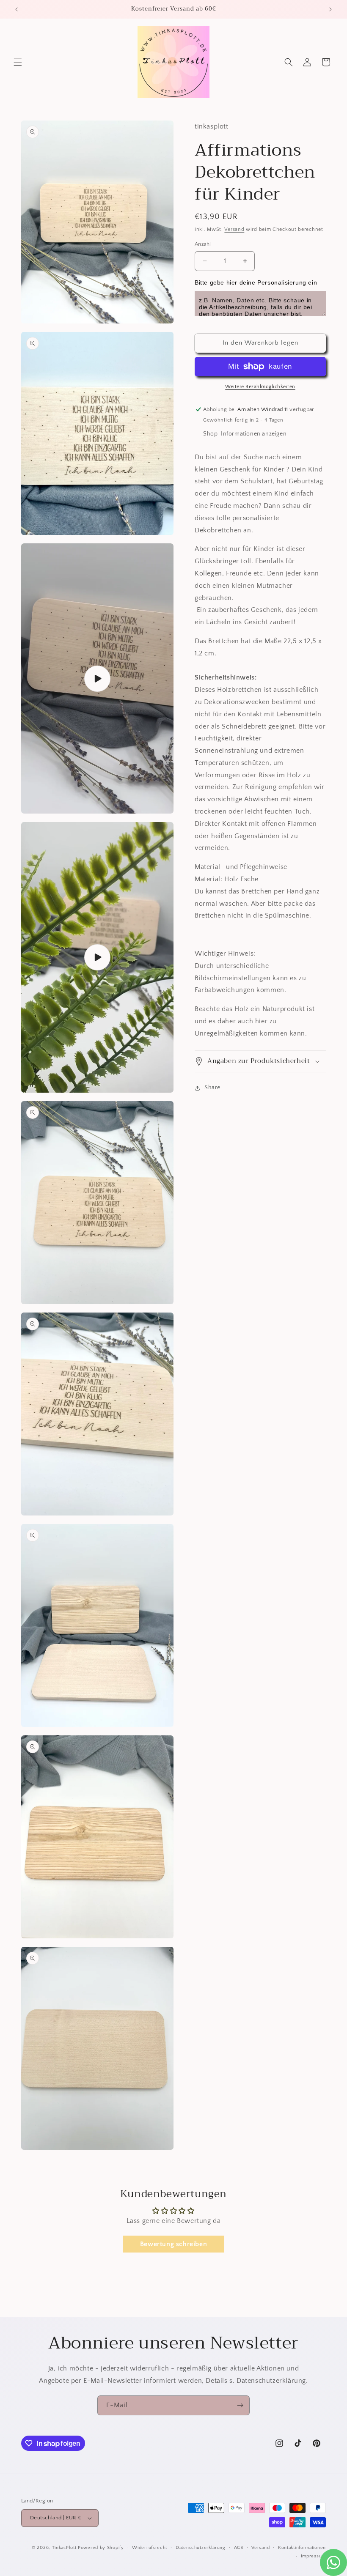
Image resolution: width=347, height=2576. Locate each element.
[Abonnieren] (240, 2405)
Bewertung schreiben (173, 2244)
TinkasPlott (64, 2548)
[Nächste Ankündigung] (330, 9)
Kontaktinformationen (302, 2548)
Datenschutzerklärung (201, 2548)
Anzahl (203, 244)
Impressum (313, 2556)
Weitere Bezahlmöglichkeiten (260, 387)
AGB (239, 2548)
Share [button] (212, 1088)
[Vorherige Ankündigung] (17, 9)
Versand (234, 229)
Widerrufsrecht (150, 2548)
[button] (18, 62)
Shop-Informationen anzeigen (245, 434)
